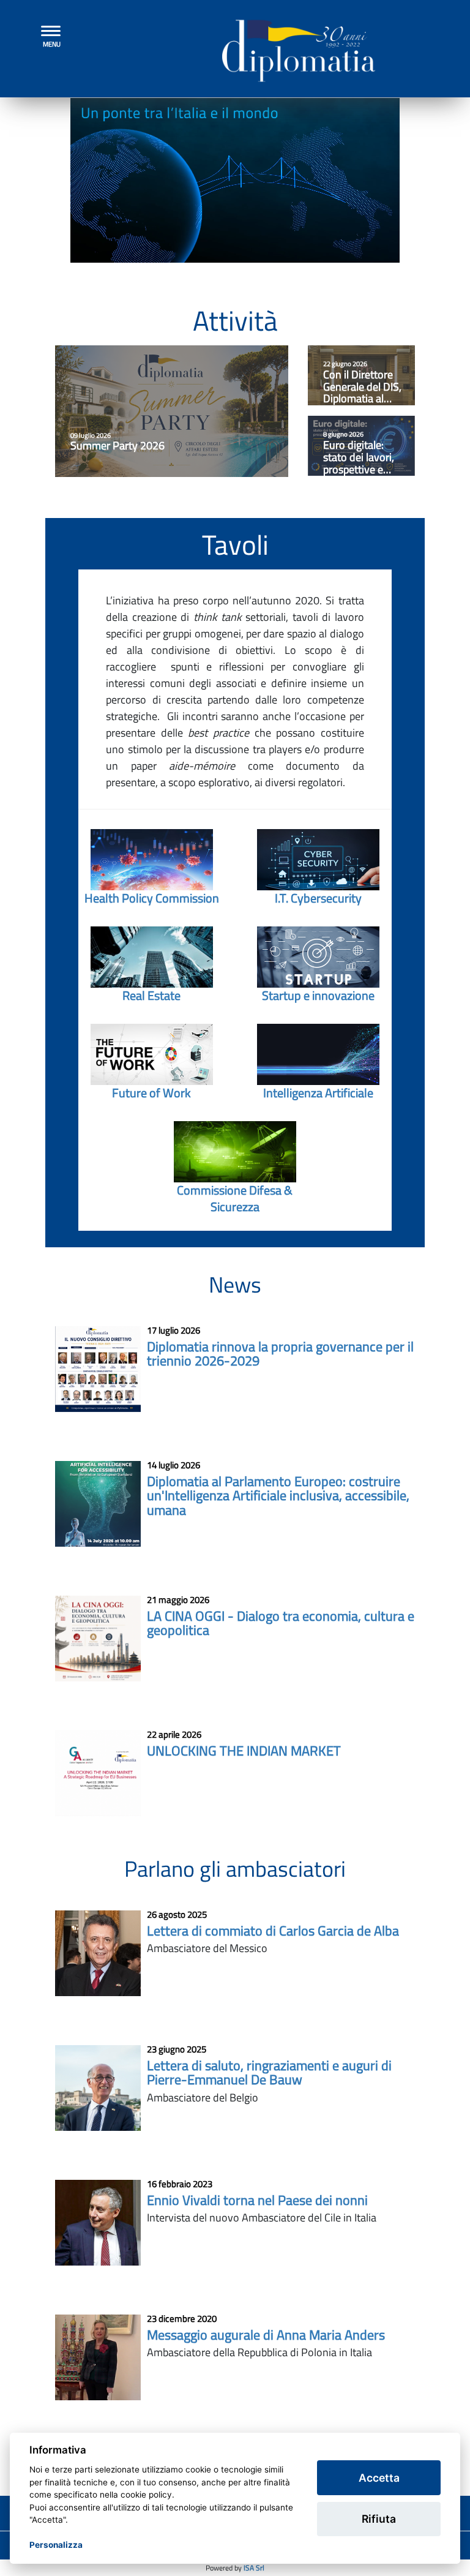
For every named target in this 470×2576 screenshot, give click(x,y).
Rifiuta (379, 2519)
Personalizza (56, 2545)
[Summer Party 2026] (172, 411)
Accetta (379, 2478)
